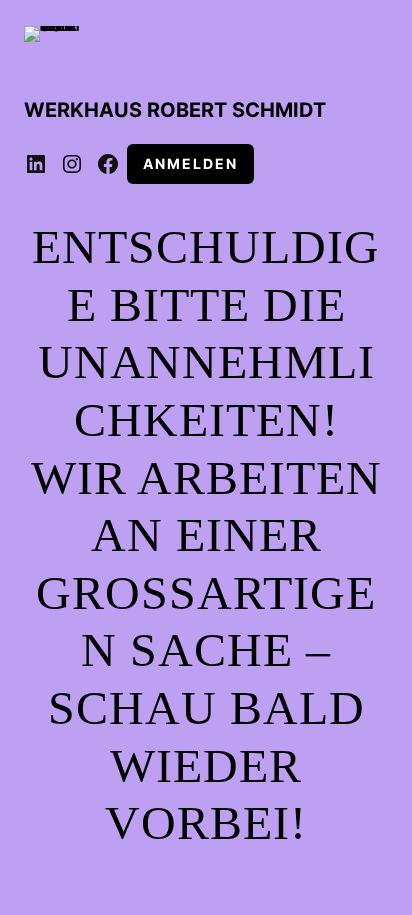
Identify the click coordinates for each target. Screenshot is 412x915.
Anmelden (190, 163)
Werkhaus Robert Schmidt (175, 110)
